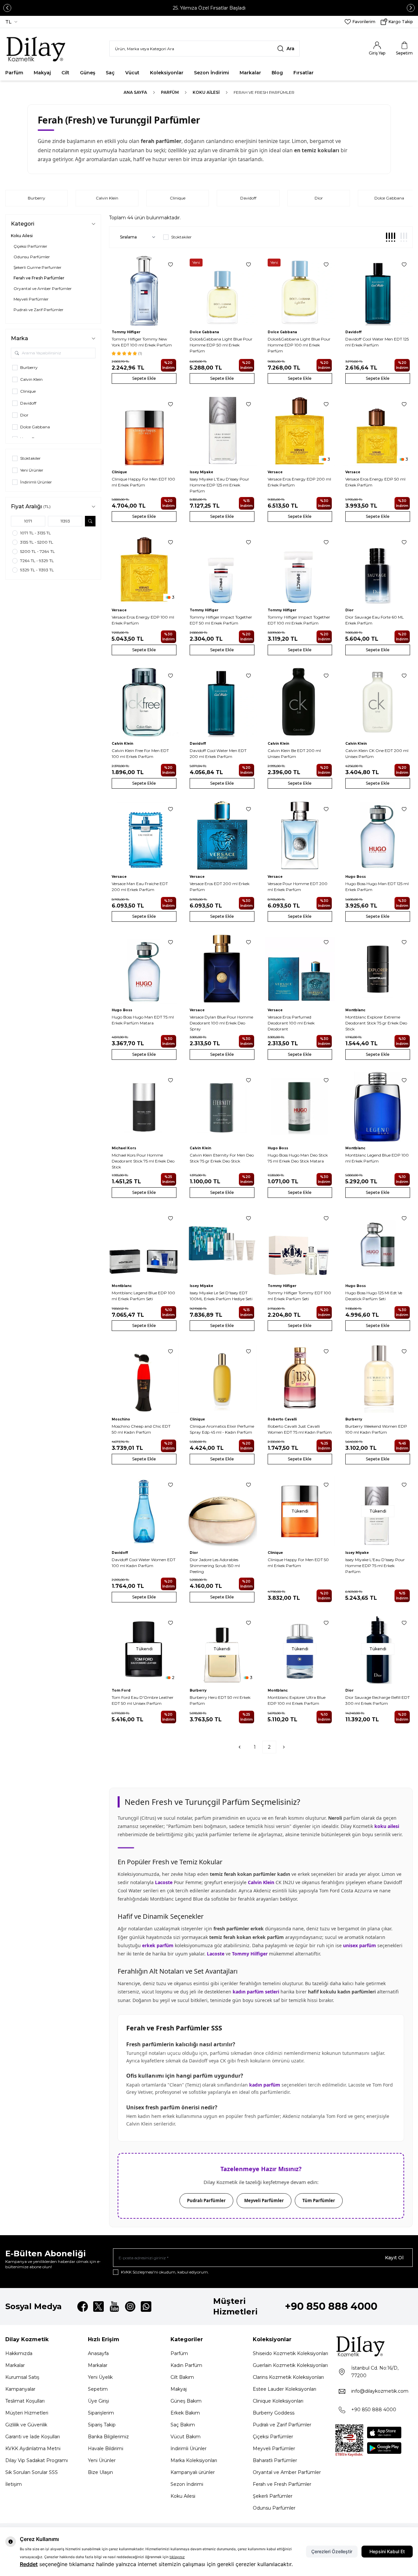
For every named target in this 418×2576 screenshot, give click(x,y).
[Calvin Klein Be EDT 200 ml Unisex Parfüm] (300, 702)
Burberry (37, 198)
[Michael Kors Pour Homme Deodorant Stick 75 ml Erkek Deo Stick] (144, 1107)
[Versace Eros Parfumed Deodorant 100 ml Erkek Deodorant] (300, 969)
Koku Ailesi (206, 92)
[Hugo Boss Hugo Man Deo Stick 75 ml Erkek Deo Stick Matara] (300, 1107)
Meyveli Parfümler (264, 2200)
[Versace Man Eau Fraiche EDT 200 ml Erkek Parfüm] (144, 836)
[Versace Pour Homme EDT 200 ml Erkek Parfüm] (300, 836)
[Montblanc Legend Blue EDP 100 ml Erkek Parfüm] (378, 1107)
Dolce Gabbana (204, 332)
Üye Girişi (98, 2401)
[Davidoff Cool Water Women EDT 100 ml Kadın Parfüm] (144, 1511)
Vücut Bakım (186, 2437)
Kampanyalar (20, 2389)
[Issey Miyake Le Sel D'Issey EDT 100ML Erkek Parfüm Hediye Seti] (222, 1245)
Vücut (132, 73)
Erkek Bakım (185, 2413)
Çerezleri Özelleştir (332, 2551)
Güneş (88, 73)
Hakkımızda (19, 2353)
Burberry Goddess (274, 2413)
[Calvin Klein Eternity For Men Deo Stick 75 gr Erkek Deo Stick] (222, 1107)
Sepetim (98, 2389)
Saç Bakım (183, 2425)
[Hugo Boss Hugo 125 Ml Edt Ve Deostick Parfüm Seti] (378, 1245)
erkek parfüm (158, 1945)
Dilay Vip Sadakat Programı (37, 2460)
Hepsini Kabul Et (387, 2551)
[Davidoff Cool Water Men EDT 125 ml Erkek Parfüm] (378, 291)
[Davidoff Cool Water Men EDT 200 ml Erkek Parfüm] (222, 702)
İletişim (14, 2484)
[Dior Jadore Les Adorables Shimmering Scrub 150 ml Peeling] (222, 1511)
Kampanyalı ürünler (193, 2472)
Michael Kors (124, 1148)
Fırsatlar (304, 73)
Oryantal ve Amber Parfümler (287, 2472)
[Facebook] (83, 2307)
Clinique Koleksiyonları (278, 2401)
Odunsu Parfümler (274, 2508)
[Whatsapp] (146, 2307)
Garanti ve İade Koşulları (33, 2437)
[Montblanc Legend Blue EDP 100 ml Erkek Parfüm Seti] (144, 1245)
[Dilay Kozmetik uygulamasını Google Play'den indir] (384, 2448)
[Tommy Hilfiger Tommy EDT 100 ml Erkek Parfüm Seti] (300, 1245)
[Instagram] (130, 2307)
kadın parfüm (265, 2085)
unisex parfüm (360, 1945)
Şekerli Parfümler (273, 2496)
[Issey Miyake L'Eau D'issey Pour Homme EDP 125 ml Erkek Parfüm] (222, 431)
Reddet (29, 2564)
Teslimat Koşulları (25, 2401)
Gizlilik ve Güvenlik (26, 2425)
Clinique (178, 198)
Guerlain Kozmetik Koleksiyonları (290, 2365)
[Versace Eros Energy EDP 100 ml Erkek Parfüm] (144, 569)
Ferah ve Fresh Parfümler (282, 2484)
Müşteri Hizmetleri (27, 2413)
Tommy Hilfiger (126, 332)
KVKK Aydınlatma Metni (33, 2449)
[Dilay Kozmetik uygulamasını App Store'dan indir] (384, 2433)
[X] (98, 2307)
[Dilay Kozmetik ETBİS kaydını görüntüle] (349, 2441)
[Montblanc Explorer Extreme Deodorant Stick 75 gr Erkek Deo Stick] (378, 969)
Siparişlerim (101, 2413)
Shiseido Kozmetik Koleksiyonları (290, 2353)
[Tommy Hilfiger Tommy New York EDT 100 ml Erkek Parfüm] (144, 291)
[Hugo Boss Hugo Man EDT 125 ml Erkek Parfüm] (378, 836)
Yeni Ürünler (102, 2460)
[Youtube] (114, 2307)
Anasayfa (98, 2353)
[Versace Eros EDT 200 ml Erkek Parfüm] (222, 836)
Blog (277, 73)
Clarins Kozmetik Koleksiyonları (288, 2377)
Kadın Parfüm (186, 2365)
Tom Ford (121, 1690)
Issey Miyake (201, 472)
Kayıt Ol (394, 2258)
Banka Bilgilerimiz (108, 2437)
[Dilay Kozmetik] (374, 2346)
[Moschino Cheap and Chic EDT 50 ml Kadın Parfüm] (144, 1378)
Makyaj (42, 73)
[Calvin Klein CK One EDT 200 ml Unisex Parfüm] (378, 702)
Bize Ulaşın (100, 2472)
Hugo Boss (356, 877)
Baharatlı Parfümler (275, 2460)
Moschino (121, 1419)
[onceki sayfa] (240, 1747)
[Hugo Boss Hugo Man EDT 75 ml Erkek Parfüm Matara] (144, 969)
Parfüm (14, 73)
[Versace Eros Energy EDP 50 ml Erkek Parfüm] (378, 431)
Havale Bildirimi (106, 2449)
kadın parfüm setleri (256, 1992)
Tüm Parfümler (319, 2200)
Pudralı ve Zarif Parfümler (282, 2425)
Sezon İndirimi (211, 73)
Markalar (250, 73)
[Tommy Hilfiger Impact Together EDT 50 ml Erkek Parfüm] (222, 569)
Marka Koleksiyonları (194, 2460)
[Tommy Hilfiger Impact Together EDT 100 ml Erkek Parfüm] (300, 569)
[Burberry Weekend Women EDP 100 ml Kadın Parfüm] (378, 1378)
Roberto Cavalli (282, 1419)
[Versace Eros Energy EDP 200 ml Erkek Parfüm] (300, 431)
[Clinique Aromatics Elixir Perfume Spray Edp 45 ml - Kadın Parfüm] (222, 1378)
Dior (319, 198)
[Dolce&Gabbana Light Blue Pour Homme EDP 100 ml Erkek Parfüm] (300, 291)
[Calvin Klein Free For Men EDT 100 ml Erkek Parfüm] (144, 702)
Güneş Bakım (186, 2401)
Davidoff (248, 198)
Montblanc (355, 1010)
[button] (7, 8)
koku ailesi (387, 1826)
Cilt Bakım (182, 2377)
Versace (275, 472)
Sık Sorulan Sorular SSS (32, 2472)
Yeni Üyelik (100, 2377)
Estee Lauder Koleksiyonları (285, 2389)
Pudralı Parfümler (206, 2200)
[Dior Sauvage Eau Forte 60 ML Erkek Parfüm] (378, 569)
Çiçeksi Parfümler (273, 2437)
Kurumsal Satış (22, 2377)
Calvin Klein (107, 198)
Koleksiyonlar (167, 73)
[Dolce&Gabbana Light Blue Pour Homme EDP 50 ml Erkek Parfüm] (222, 291)
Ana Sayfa (135, 92)
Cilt (65, 73)
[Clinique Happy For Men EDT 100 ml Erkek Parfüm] (144, 431)
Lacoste (164, 1882)
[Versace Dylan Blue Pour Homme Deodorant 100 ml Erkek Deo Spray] (222, 969)
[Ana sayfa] (38, 49)
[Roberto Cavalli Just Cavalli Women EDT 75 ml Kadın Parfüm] (300, 1378)
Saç (110, 73)
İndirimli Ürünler (189, 2449)
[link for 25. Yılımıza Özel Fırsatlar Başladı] (209, 8)
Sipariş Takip (102, 2425)
